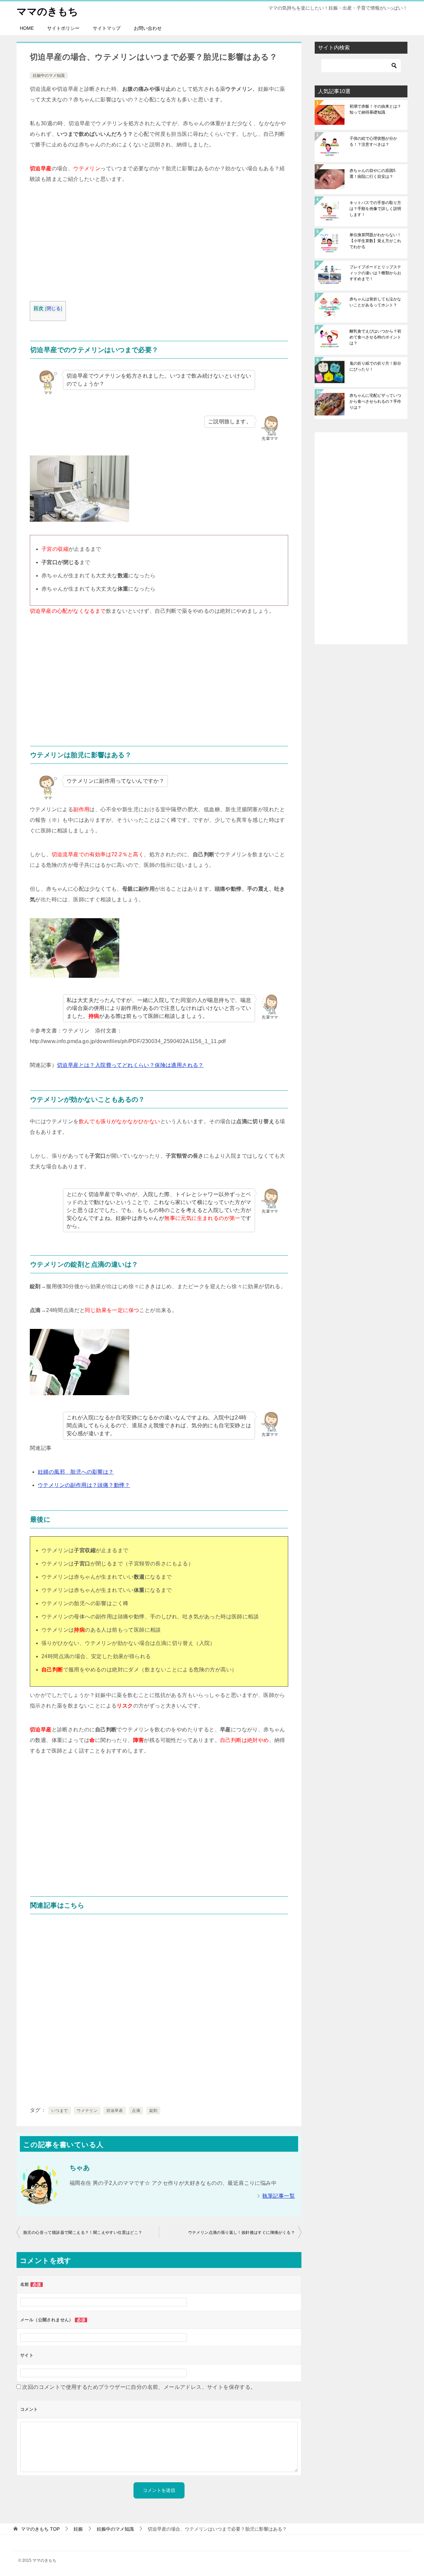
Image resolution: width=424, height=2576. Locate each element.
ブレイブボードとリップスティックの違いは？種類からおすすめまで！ (375, 273)
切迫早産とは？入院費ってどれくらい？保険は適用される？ (130, 1065)
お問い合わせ (148, 28)
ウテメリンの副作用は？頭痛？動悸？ (84, 1485)
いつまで (60, 2111)
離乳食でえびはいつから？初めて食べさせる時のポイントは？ (375, 337)
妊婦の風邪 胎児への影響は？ (76, 1472)
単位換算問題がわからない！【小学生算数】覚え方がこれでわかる (375, 241)
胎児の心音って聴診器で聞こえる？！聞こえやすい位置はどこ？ (83, 2233)
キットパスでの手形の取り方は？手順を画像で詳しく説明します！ (375, 209)
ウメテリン (87, 2111)
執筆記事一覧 (279, 2196)
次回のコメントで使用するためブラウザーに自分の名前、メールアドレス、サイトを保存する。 (139, 2387)
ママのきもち (47, 11)
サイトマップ (107, 28)
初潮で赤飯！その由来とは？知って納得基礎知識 (375, 109)
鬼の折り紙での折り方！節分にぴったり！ (375, 366)
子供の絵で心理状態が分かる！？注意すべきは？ (373, 141)
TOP (40, 2529)
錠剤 (154, 2111)
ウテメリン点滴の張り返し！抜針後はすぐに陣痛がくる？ (241, 2233)
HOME (27, 28)
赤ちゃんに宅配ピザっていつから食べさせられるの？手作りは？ (375, 401)
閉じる (54, 309)
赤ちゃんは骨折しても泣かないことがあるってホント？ (375, 302)
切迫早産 (115, 2111)
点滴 (136, 2111)
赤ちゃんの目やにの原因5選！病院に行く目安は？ (372, 174)
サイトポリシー (63, 28)
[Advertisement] (159, 244)
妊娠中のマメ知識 (49, 76)
